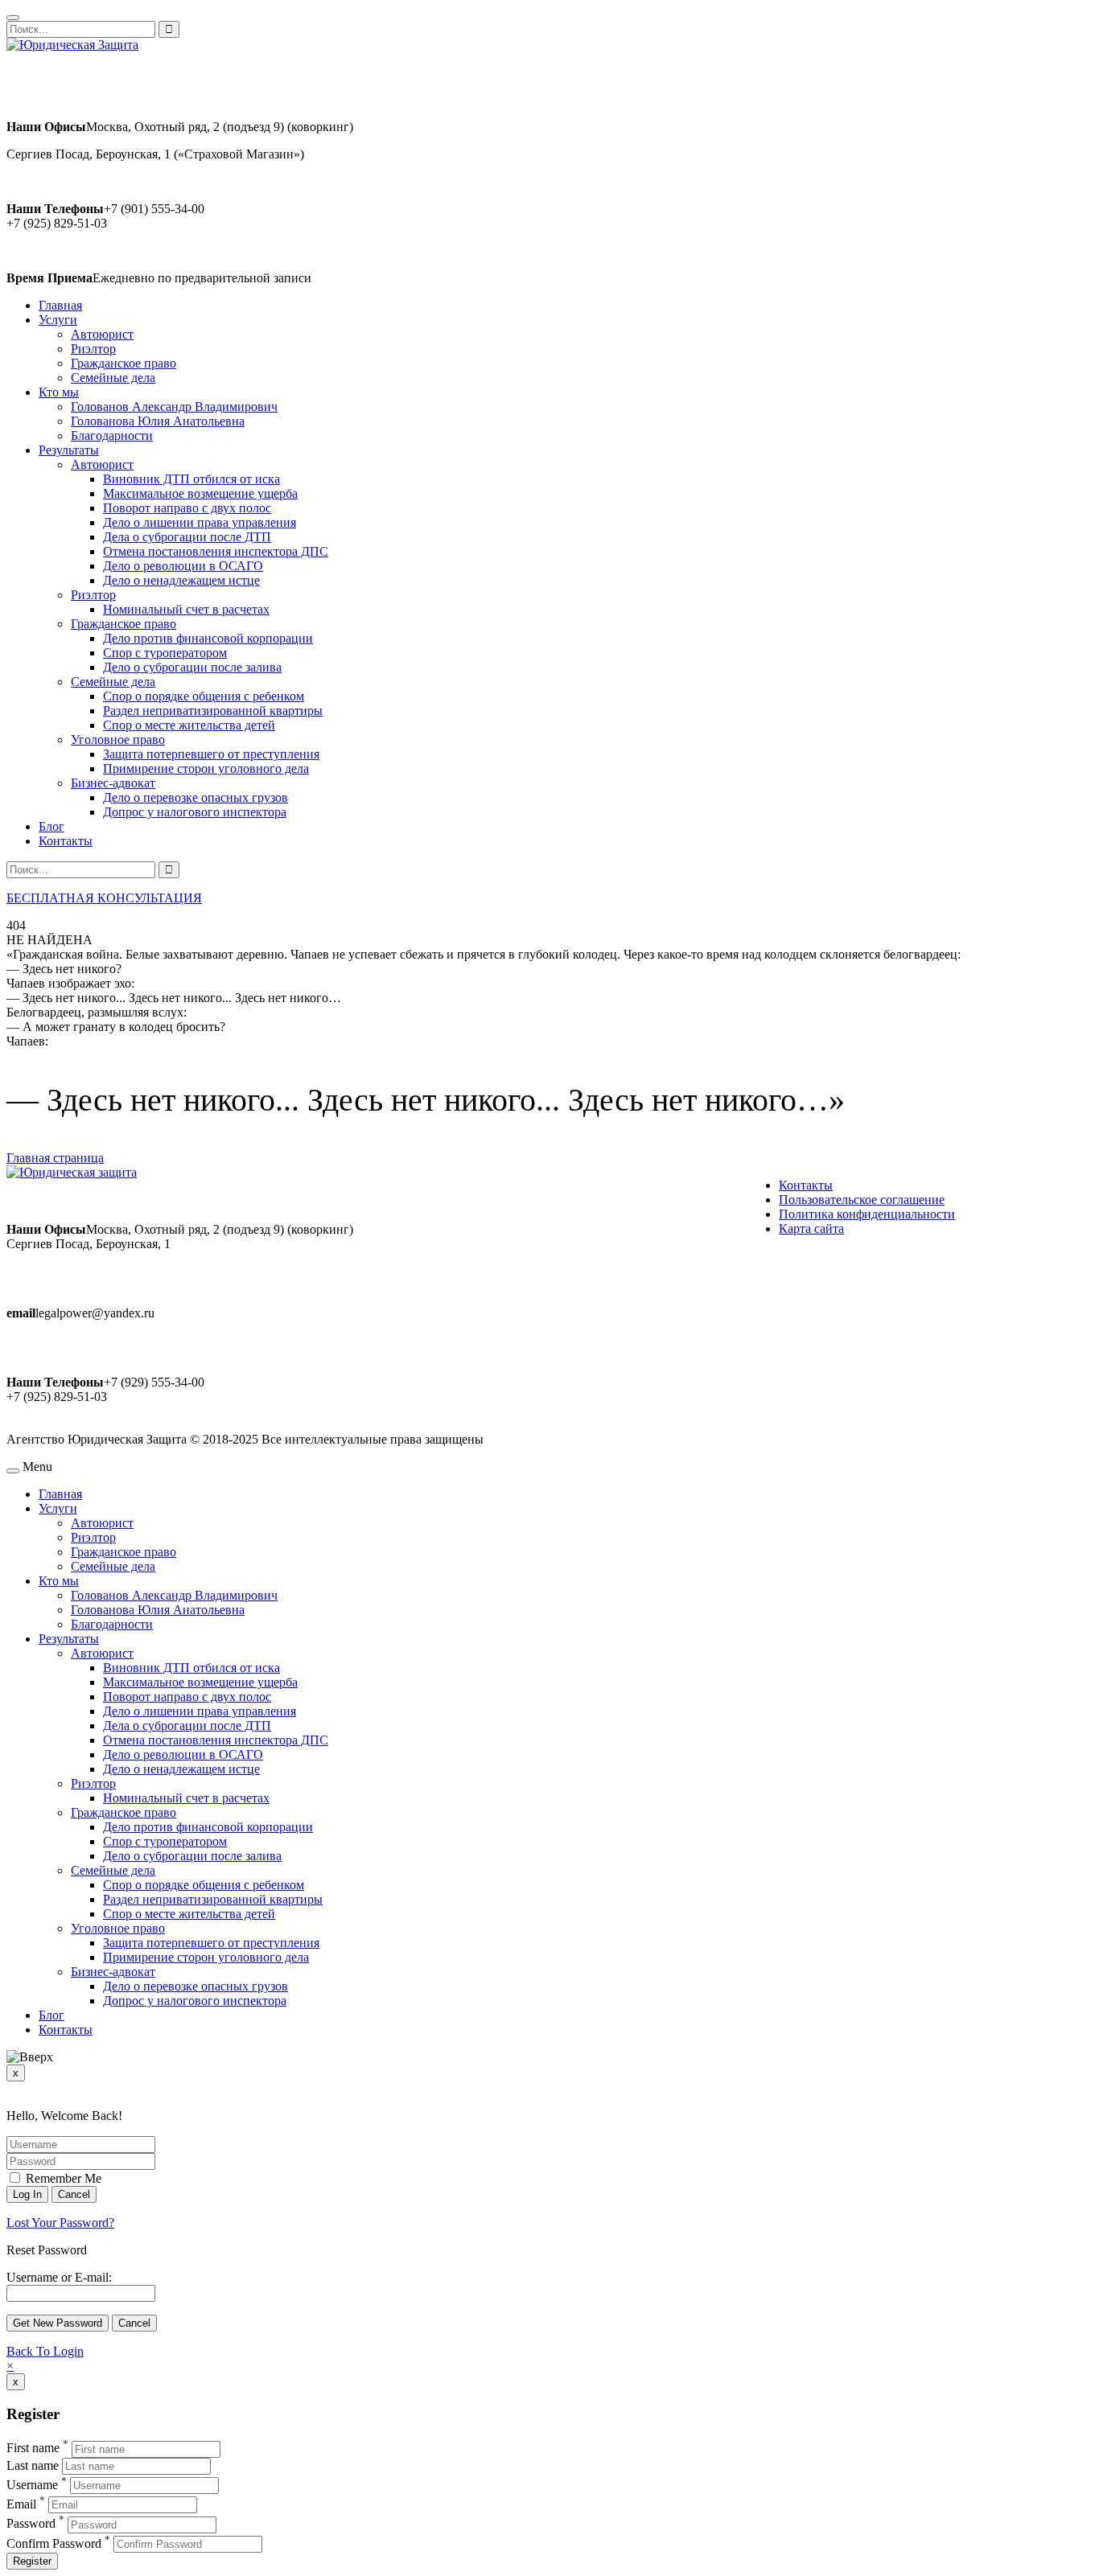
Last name (33, 2465)
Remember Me (62, 2178)
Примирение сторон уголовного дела (206, 768)
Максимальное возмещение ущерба (200, 493)
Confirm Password (54, 2543)
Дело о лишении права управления (200, 522)
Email (21, 2504)
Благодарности (112, 435)
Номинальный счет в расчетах (186, 609)
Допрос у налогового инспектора (195, 812)
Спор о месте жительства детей (189, 725)
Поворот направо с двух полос (187, 508)
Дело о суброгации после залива (192, 667)
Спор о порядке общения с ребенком (204, 696)
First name (33, 2449)
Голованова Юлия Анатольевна (158, 421)
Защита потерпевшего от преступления (211, 754)
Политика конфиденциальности (867, 1214)
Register (32, 2561)
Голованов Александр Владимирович (174, 407)
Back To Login (45, 2351)
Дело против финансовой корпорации (208, 638)
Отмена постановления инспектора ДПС (216, 551)
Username (32, 2485)
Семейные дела (113, 378)
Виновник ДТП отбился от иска (191, 479)
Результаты (69, 450)
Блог (51, 826)
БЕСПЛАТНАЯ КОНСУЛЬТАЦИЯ (104, 898)
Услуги (58, 320)
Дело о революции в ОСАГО (183, 566)
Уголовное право (118, 740)
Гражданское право (123, 363)
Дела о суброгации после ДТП (187, 537)
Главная (60, 305)
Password (31, 2524)
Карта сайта (811, 1228)
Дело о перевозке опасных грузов (196, 797)
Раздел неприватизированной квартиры (213, 711)
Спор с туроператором (165, 653)
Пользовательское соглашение (862, 1200)
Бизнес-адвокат (113, 783)
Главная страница (55, 1158)
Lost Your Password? (60, 2223)
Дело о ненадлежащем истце (181, 580)
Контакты (66, 841)
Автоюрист (102, 334)
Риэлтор (93, 349)
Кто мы (59, 392)
